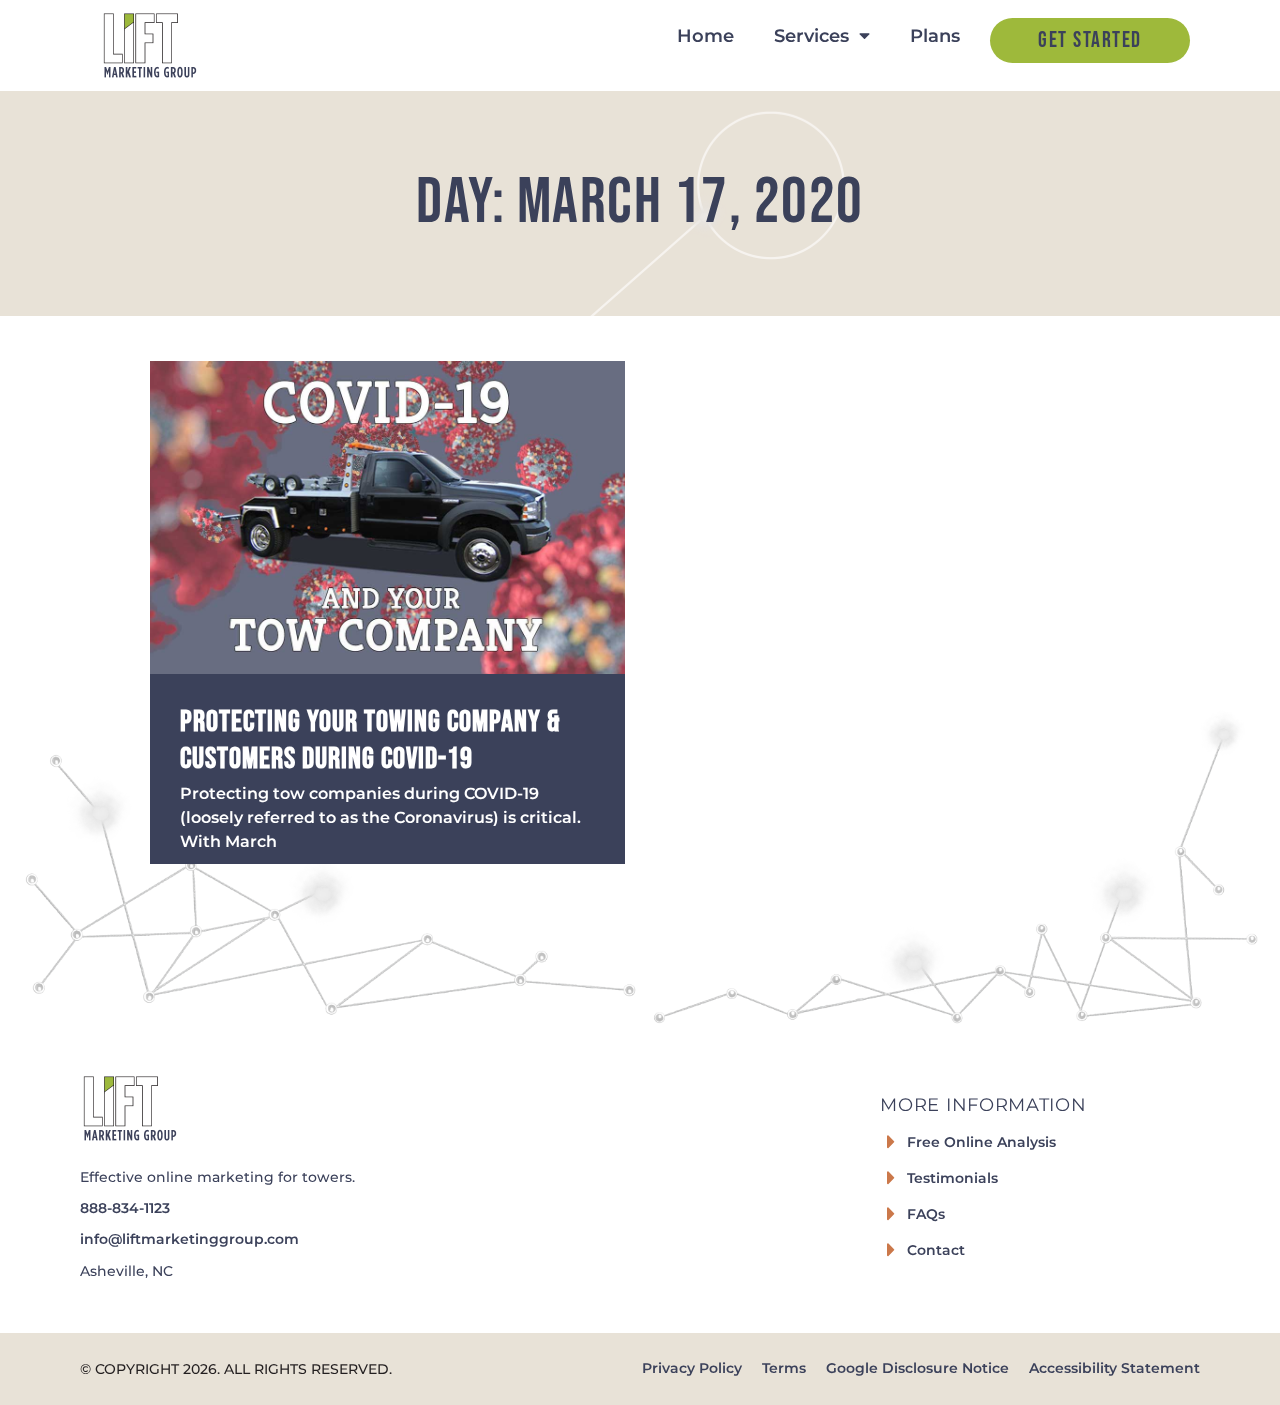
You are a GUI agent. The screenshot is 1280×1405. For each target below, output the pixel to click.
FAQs (926, 1214)
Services (811, 35)
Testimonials (952, 1178)
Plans (935, 35)
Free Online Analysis (981, 1142)
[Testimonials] (891, 1178)
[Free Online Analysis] (891, 1142)
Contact (936, 1250)
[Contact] (891, 1250)
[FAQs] (891, 1214)
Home (705, 35)
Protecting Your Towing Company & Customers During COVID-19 (370, 740)
